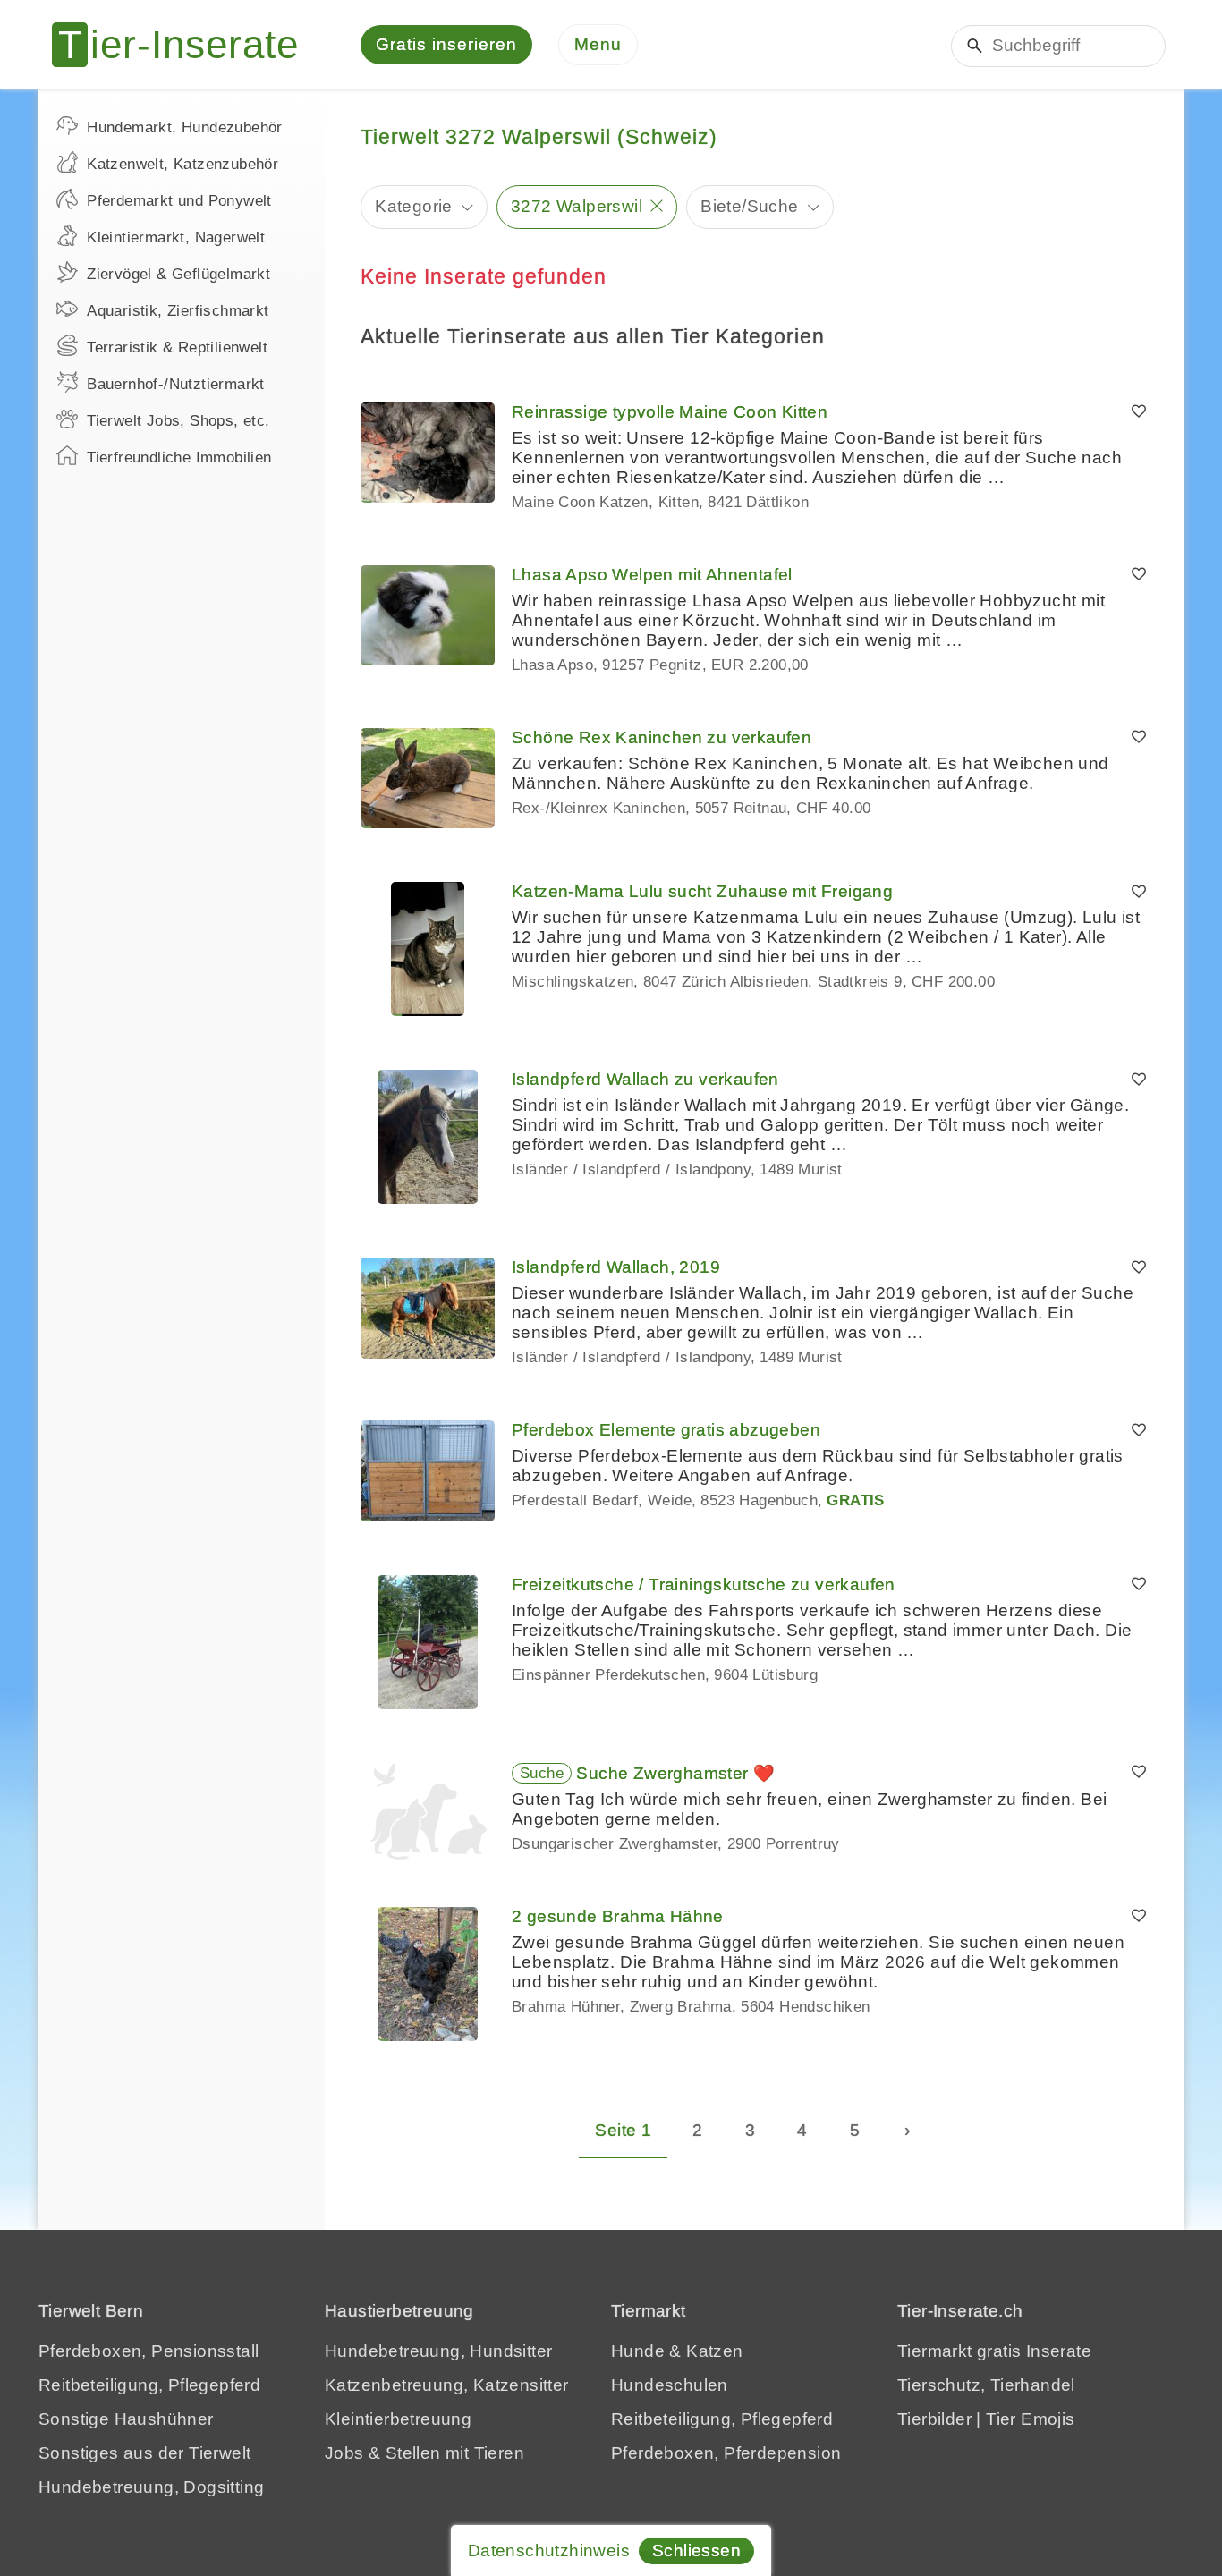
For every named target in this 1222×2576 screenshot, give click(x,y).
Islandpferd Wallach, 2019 (616, 1267)
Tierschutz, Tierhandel (986, 2385)
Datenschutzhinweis (549, 2551)
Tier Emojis (1030, 2419)
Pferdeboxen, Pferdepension (726, 2453)
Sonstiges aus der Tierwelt (144, 2453)
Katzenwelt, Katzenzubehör (182, 164)
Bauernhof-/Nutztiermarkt (176, 384)
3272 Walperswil (577, 206)
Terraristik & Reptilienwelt (177, 347)
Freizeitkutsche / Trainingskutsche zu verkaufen (704, 1585)
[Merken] (1139, 412)
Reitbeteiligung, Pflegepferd (149, 2385)
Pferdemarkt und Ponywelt (179, 201)
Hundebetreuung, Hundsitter (438, 2351)
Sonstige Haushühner (126, 2419)
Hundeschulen (670, 2385)
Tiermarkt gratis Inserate (994, 2351)
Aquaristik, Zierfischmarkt (178, 311)
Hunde (638, 2351)
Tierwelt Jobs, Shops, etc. (178, 421)
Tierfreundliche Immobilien (179, 458)
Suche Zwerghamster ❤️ (675, 1773)
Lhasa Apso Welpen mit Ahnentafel (652, 575)
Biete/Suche (749, 206)
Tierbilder (934, 2419)
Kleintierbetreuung (398, 2419)
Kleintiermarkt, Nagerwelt (176, 237)
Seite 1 (623, 2130)
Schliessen (696, 2551)
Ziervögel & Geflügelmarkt (178, 274)
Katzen (714, 2351)
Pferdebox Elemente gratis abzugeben (666, 1430)
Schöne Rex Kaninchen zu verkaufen (662, 737)
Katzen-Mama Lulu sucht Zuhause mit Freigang (702, 891)
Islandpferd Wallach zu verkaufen (645, 1079)
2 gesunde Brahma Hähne (618, 1916)
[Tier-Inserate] (186, 45)
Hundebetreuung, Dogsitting (151, 2487)
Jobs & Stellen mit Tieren (424, 2453)
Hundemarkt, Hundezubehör (185, 127)
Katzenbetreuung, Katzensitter (447, 2385)
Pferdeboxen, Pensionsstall (149, 2351)
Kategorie (414, 206)
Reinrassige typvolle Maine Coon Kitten (670, 412)
